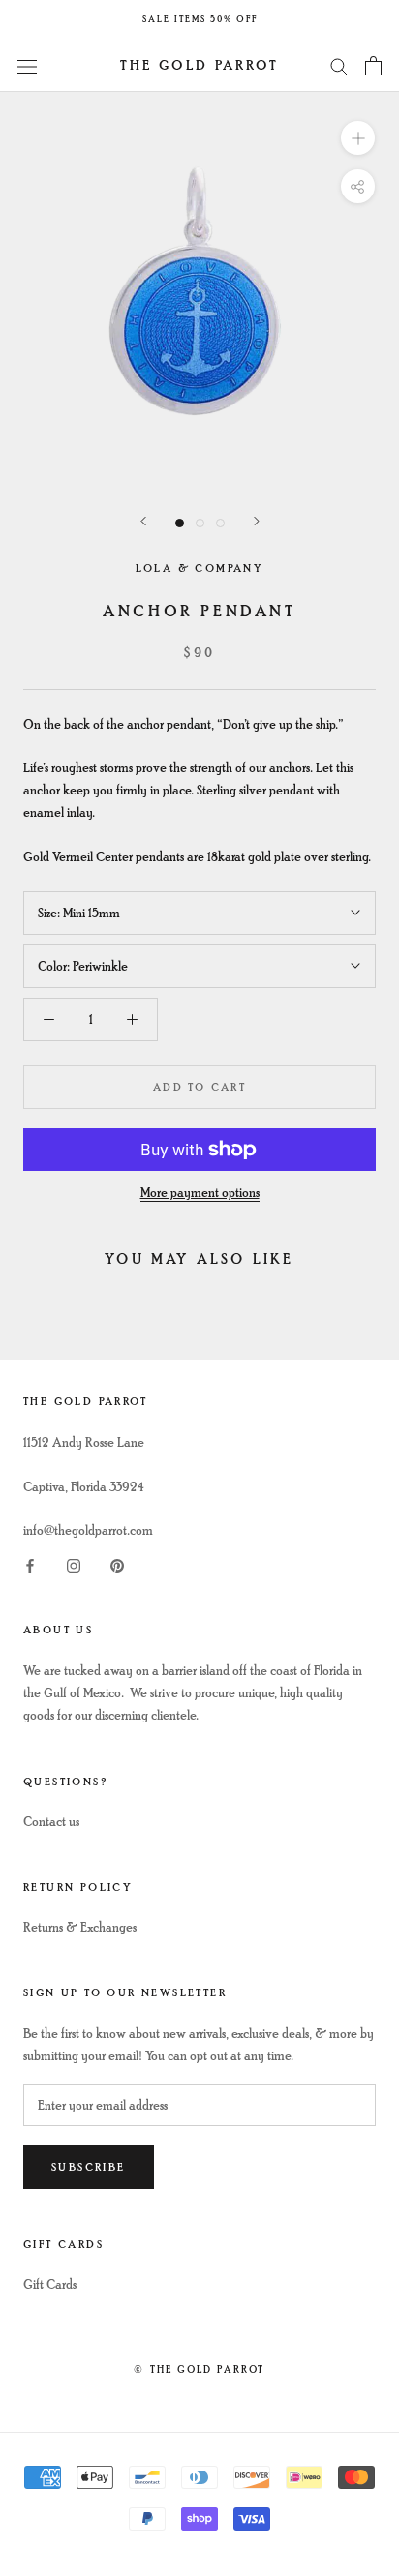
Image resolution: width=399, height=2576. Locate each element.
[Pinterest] (117, 1563)
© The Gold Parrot (199, 2369)
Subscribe (89, 2167)
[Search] (339, 65)
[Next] (257, 521)
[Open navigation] (27, 65)
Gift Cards (50, 2284)
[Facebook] (30, 1563)
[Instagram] (74, 1563)
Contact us (51, 1822)
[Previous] (143, 521)
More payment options (200, 1193)
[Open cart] (373, 66)
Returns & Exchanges (80, 1927)
